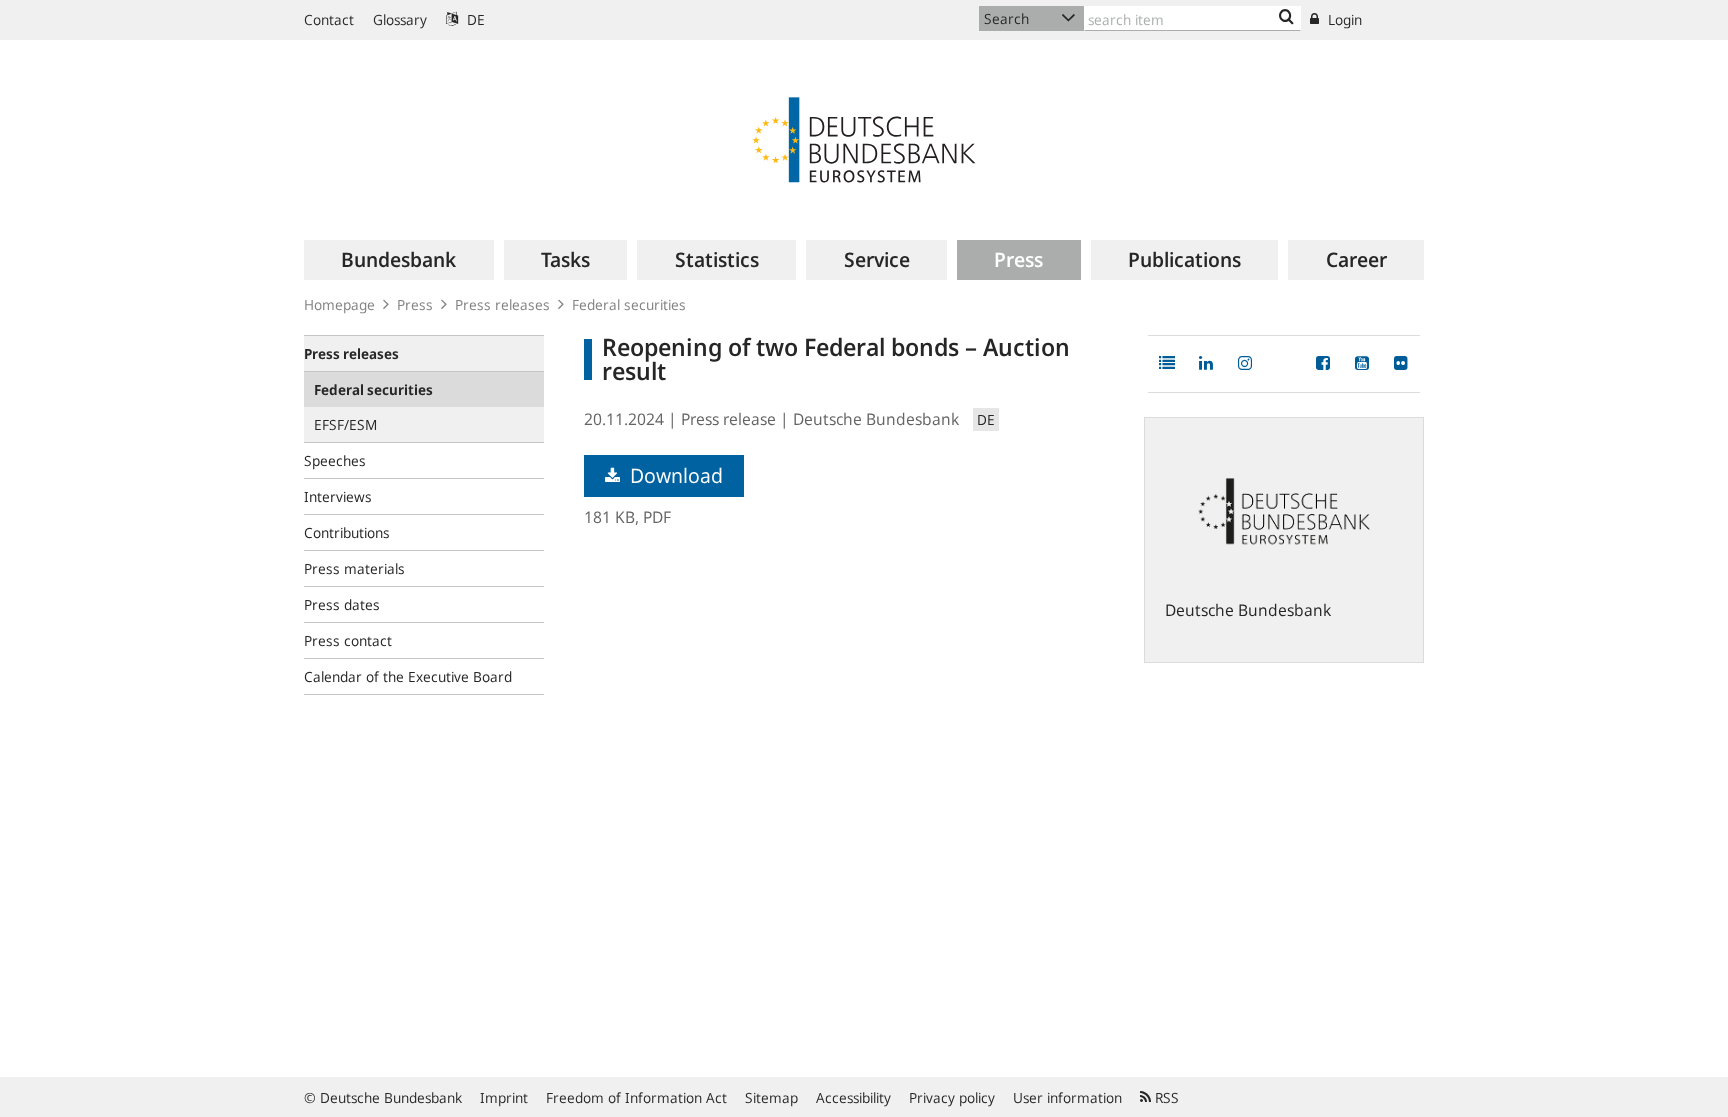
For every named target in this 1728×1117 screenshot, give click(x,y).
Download (674, 475)
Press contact (348, 640)
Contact (329, 19)
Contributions (347, 532)
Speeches (335, 460)
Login (1343, 19)
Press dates (342, 604)
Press (415, 304)
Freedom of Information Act (636, 1097)
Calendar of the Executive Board (408, 676)
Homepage (339, 304)
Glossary (400, 19)
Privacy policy (952, 1097)
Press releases (502, 304)
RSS (1165, 1097)
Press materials (354, 568)
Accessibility (853, 1097)
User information (1067, 1097)
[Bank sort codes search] (1286, 18)
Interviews (338, 496)
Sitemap (771, 1097)
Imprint (504, 1097)
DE (474, 19)
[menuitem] (399, 260)
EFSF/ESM (345, 424)
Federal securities (629, 304)
